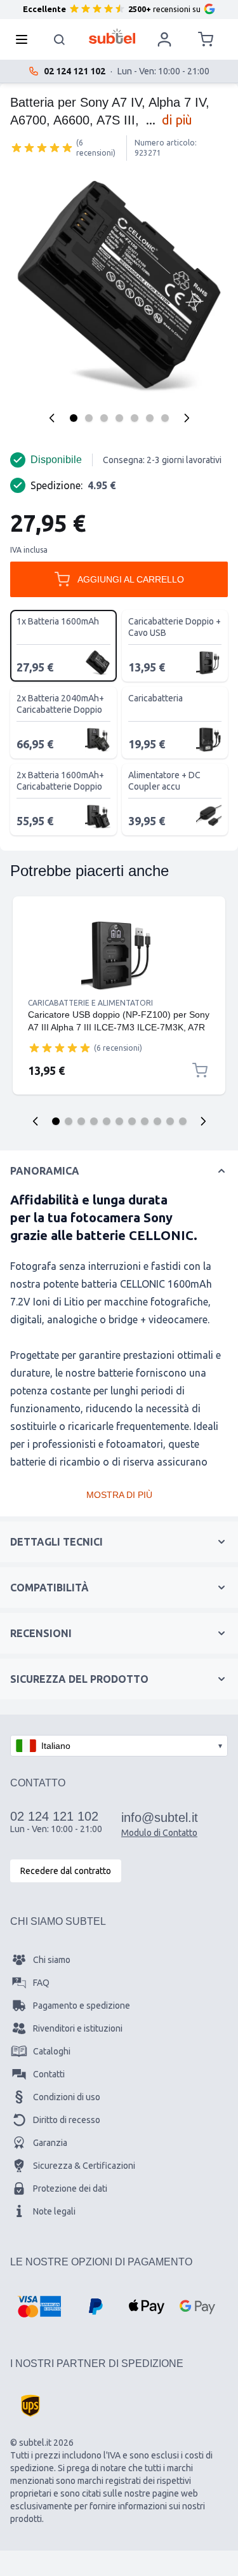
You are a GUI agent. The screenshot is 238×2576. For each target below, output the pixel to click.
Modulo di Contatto (159, 1833)
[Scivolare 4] (94, 1121)
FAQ (41, 1983)
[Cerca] (60, 39)
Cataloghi (52, 2051)
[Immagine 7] (165, 418)
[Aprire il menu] (25, 39)
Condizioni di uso (67, 2097)
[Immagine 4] (119, 418)
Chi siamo (52, 1960)
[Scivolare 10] (170, 1121)
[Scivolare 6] (119, 1121)
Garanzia (50, 2143)
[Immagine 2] (89, 418)
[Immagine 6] (150, 418)
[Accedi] (164, 39)
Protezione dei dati (70, 2188)
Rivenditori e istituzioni (78, 2028)
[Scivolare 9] (157, 1121)
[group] (42, 147)
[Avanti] (187, 418)
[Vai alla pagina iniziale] (112, 36)
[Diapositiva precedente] (36, 1121)
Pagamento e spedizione (82, 2006)
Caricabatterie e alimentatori (90, 1003)
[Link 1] (119, 955)
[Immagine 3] (104, 418)
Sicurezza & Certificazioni (84, 2166)
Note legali (54, 2211)
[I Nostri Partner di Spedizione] (30, 2406)
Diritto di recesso (67, 2120)
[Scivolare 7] (132, 1121)
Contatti (49, 2074)
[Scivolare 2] (69, 1121)
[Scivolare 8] (145, 1121)
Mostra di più (119, 1495)
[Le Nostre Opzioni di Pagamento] (39, 2307)
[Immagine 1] (74, 418)
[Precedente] (52, 418)
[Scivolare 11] (183, 1121)
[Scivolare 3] (81, 1121)
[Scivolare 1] (56, 1121)
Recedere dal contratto (66, 1871)
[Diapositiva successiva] (203, 1121)
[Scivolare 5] (107, 1121)
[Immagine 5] (135, 418)
